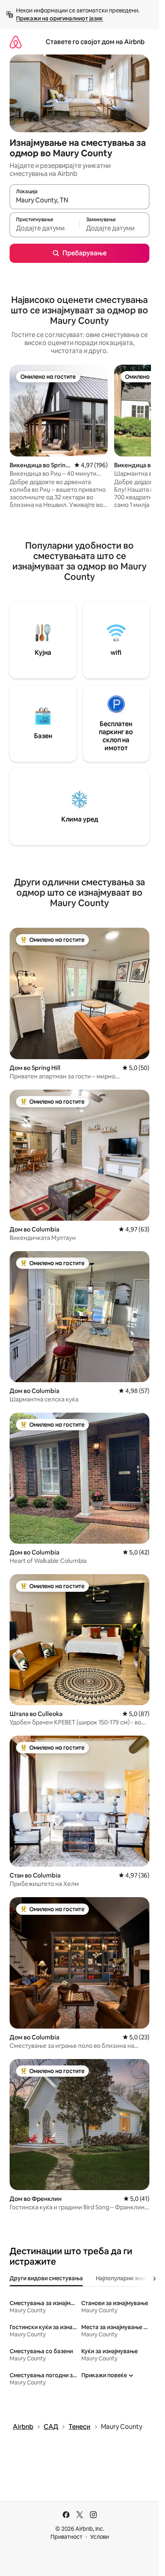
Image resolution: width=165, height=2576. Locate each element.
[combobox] (79, 200)
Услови (100, 2537)
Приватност (66, 2537)
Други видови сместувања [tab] (46, 2278)
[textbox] (44, 228)
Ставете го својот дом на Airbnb (95, 42)
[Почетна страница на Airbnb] (16, 42)
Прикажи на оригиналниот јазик (59, 18)
